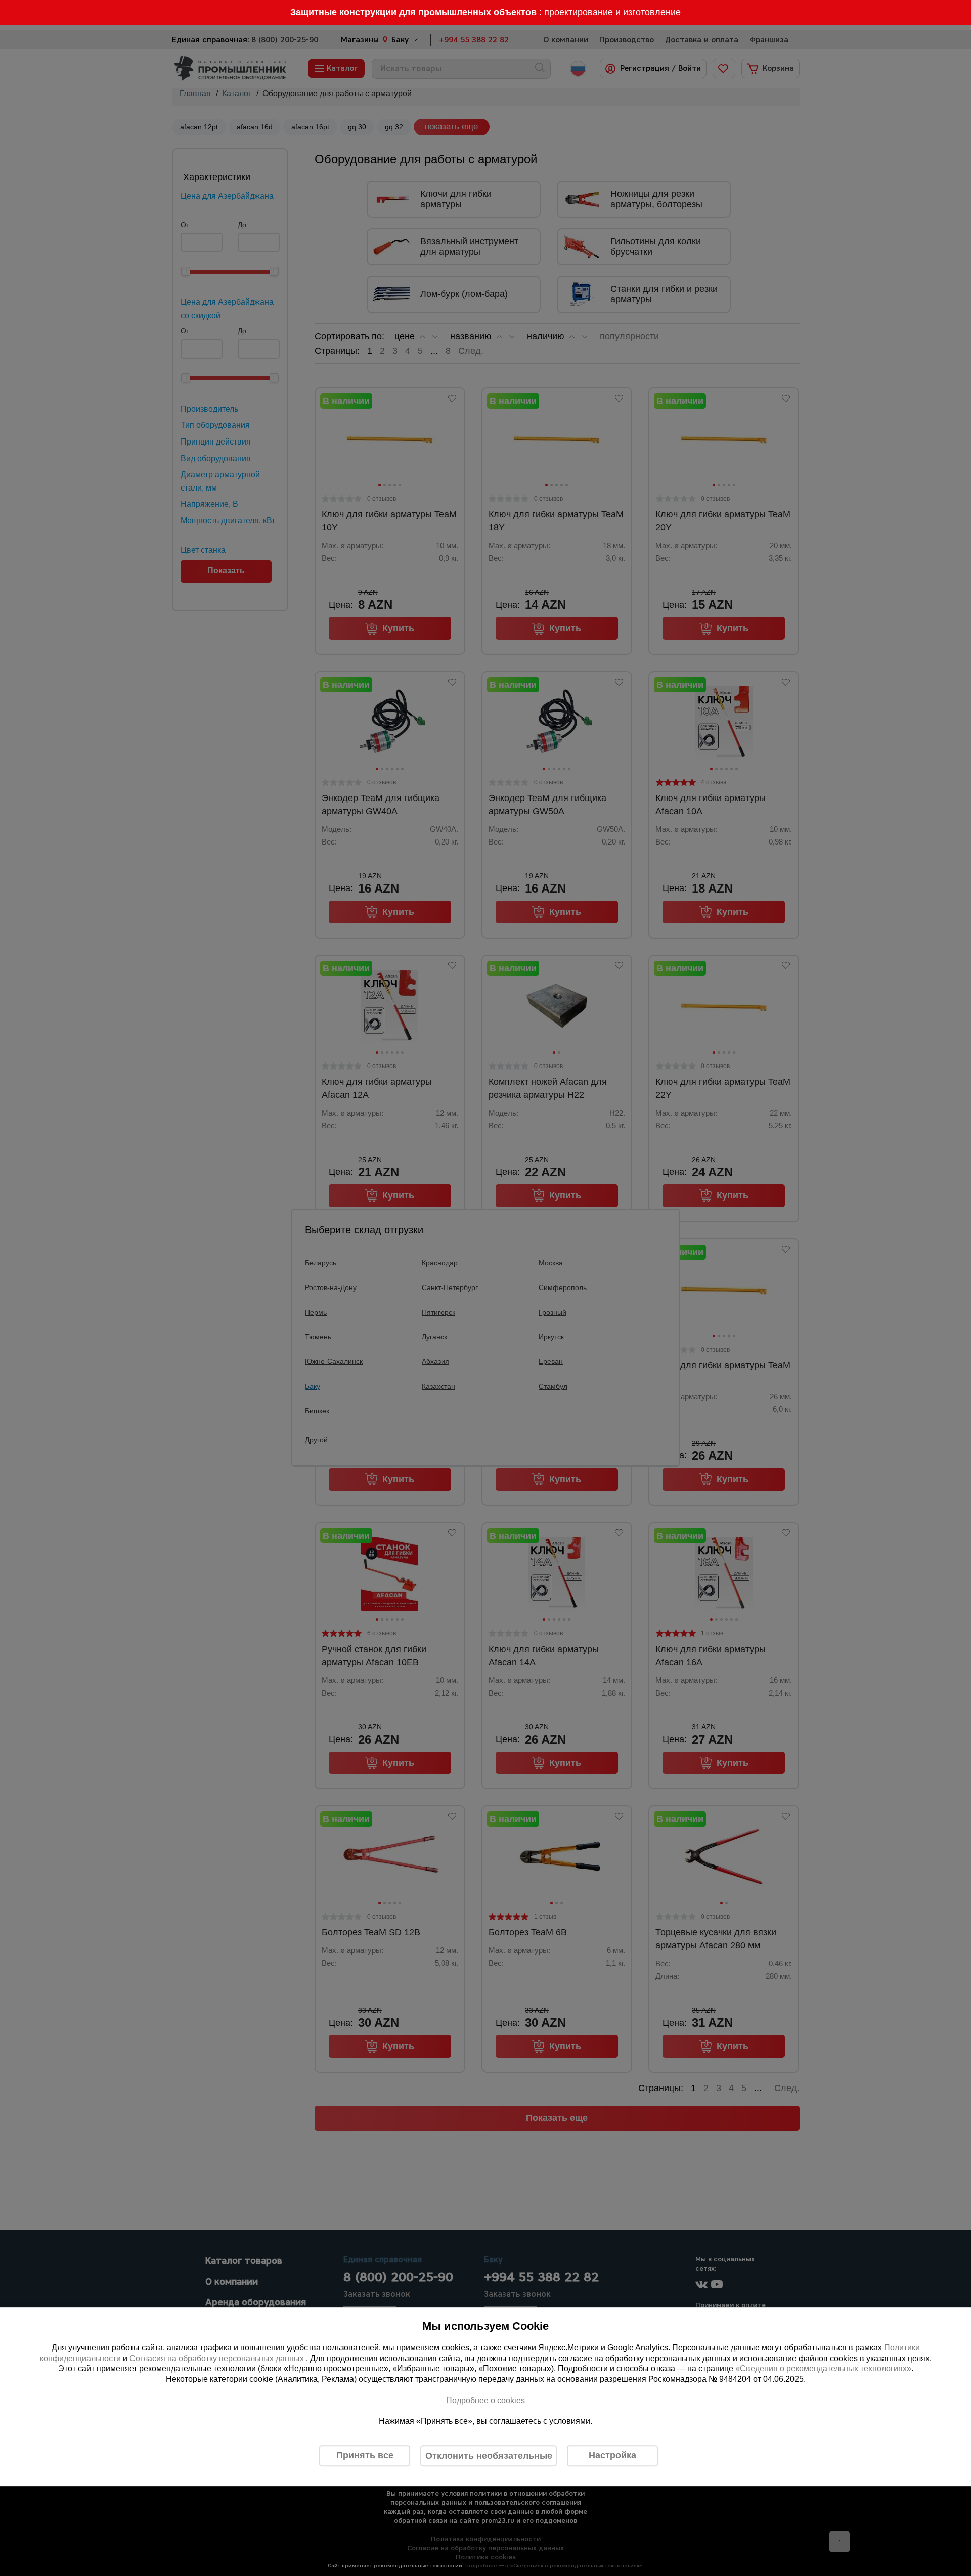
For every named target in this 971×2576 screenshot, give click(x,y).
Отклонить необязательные (489, 2456)
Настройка (612, 2455)
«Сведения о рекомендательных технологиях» (823, 2369)
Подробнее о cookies (485, 2400)
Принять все (365, 2455)
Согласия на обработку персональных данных (218, 2358)
